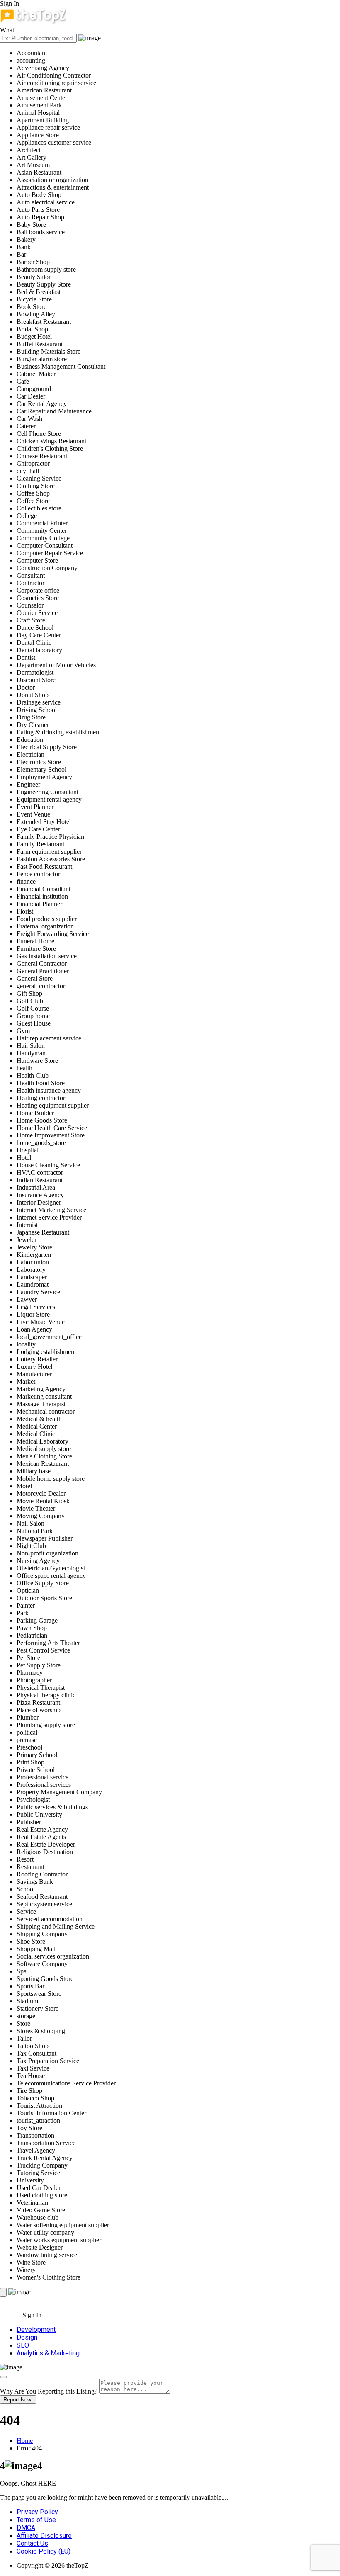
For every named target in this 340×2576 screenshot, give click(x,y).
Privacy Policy (37, 2512)
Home (25, 2441)
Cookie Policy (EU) (44, 2551)
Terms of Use (36, 2520)
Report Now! (18, 2400)
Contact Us (32, 2543)
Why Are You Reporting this (49, 2391)
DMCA (26, 2528)
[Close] (3, 2377)
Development (36, 2329)
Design (27, 2337)
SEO (23, 2345)
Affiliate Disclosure (44, 2536)
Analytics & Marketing (48, 2353)
